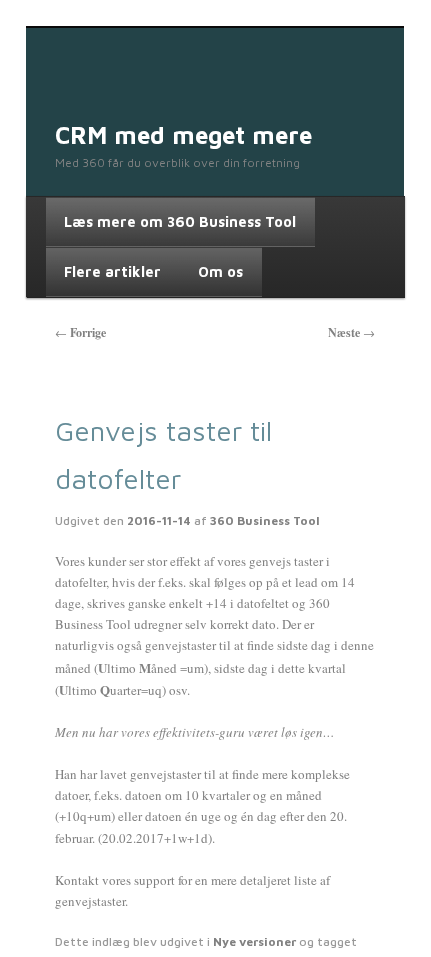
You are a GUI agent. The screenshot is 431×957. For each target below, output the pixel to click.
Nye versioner (254, 941)
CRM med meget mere (183, 135)
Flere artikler (112, 271)
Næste (351, 332)
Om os (220, 271)
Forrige (80, 332)
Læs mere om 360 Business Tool (180, 221)
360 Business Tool (265, 520)
